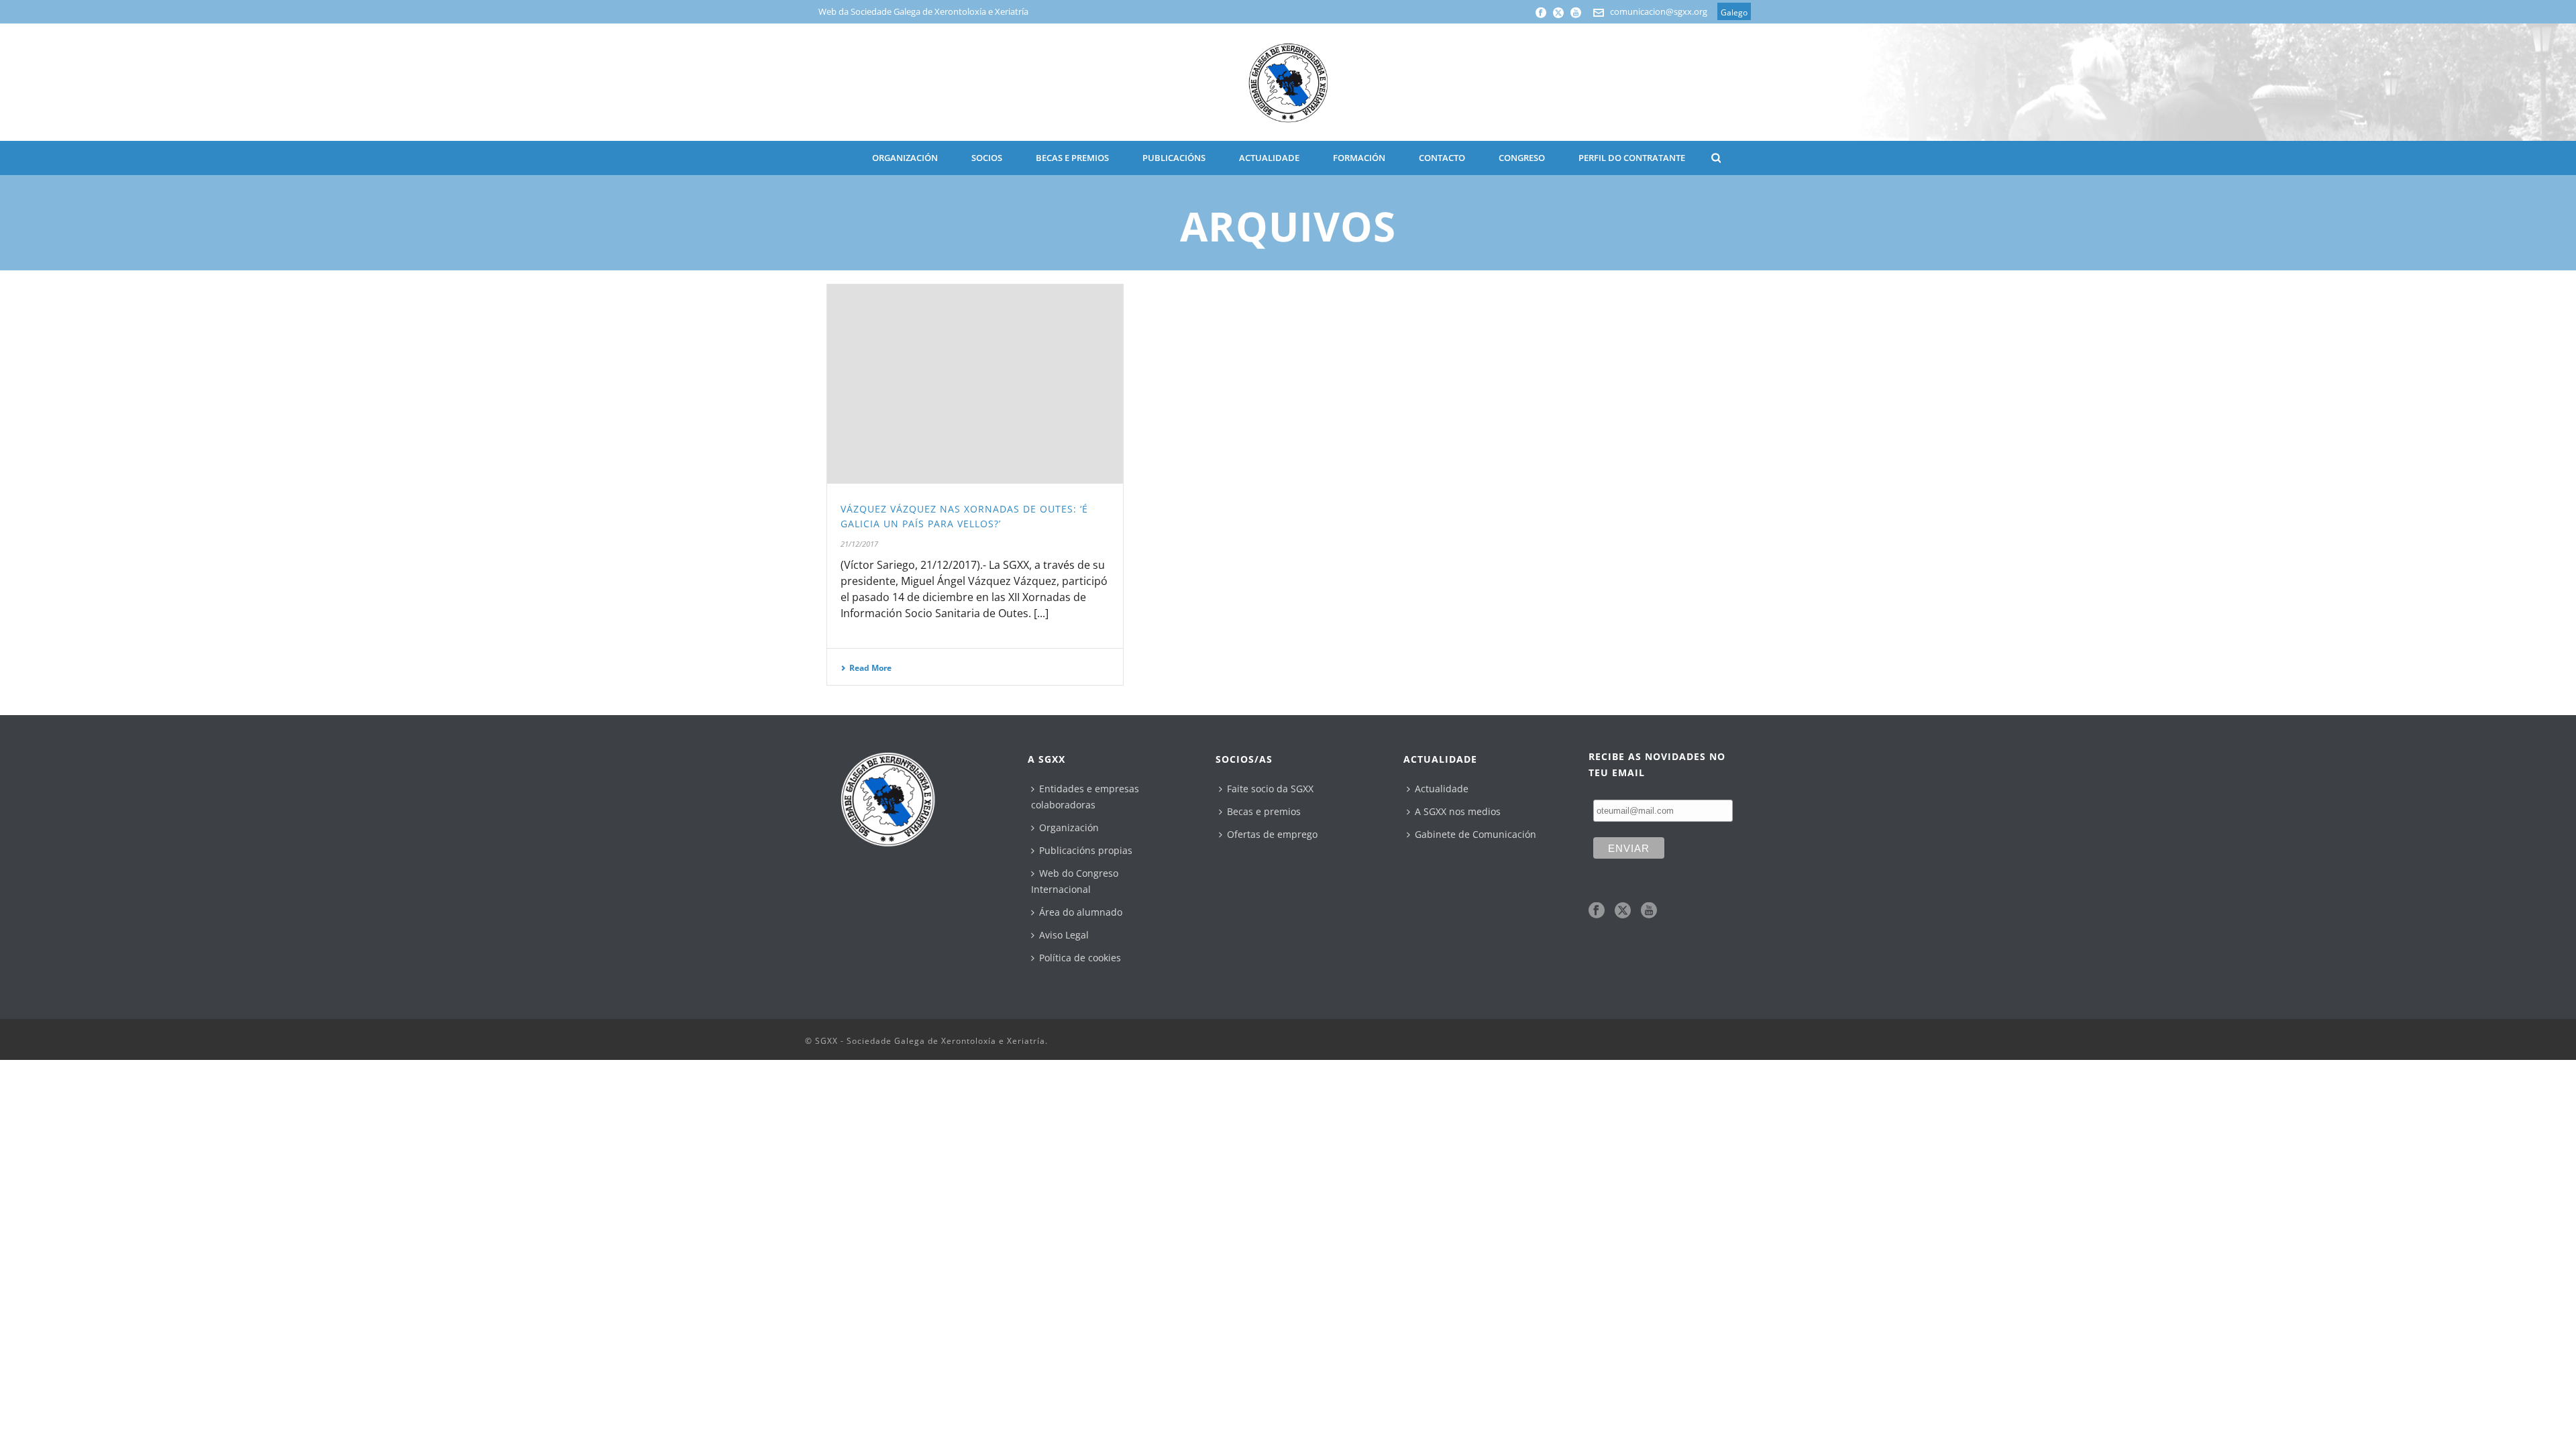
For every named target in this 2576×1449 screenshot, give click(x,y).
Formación (1359, 158)
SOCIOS (987, 158)
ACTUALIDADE (1269, 158)
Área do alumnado (1081, 912)
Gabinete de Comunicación (1475, 834)
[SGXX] (1288, 82)
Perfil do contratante (1632, 158)
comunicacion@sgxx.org (1659, 11)
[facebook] (1597, 911)
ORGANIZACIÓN (905, 158)
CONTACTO (1442, 158)
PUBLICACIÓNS (1174, 158)
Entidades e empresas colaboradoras (1085, 797)
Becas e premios (1264, 811)
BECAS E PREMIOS (1072, 158)
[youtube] (1649, 911)
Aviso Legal (1064, 935)
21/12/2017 (859, 544)
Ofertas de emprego (1272, 834)
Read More (870, 668)
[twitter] (1623, 911)
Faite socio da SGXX (1270, 789)
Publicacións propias (1086, 850)
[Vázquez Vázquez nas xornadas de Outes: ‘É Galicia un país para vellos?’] (975, 384)
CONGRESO (1522, 158)
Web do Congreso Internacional (1075, 881)
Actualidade (1442, 789)
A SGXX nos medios (1458, 811)
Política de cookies (1080, 958)
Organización (1069, 827)
